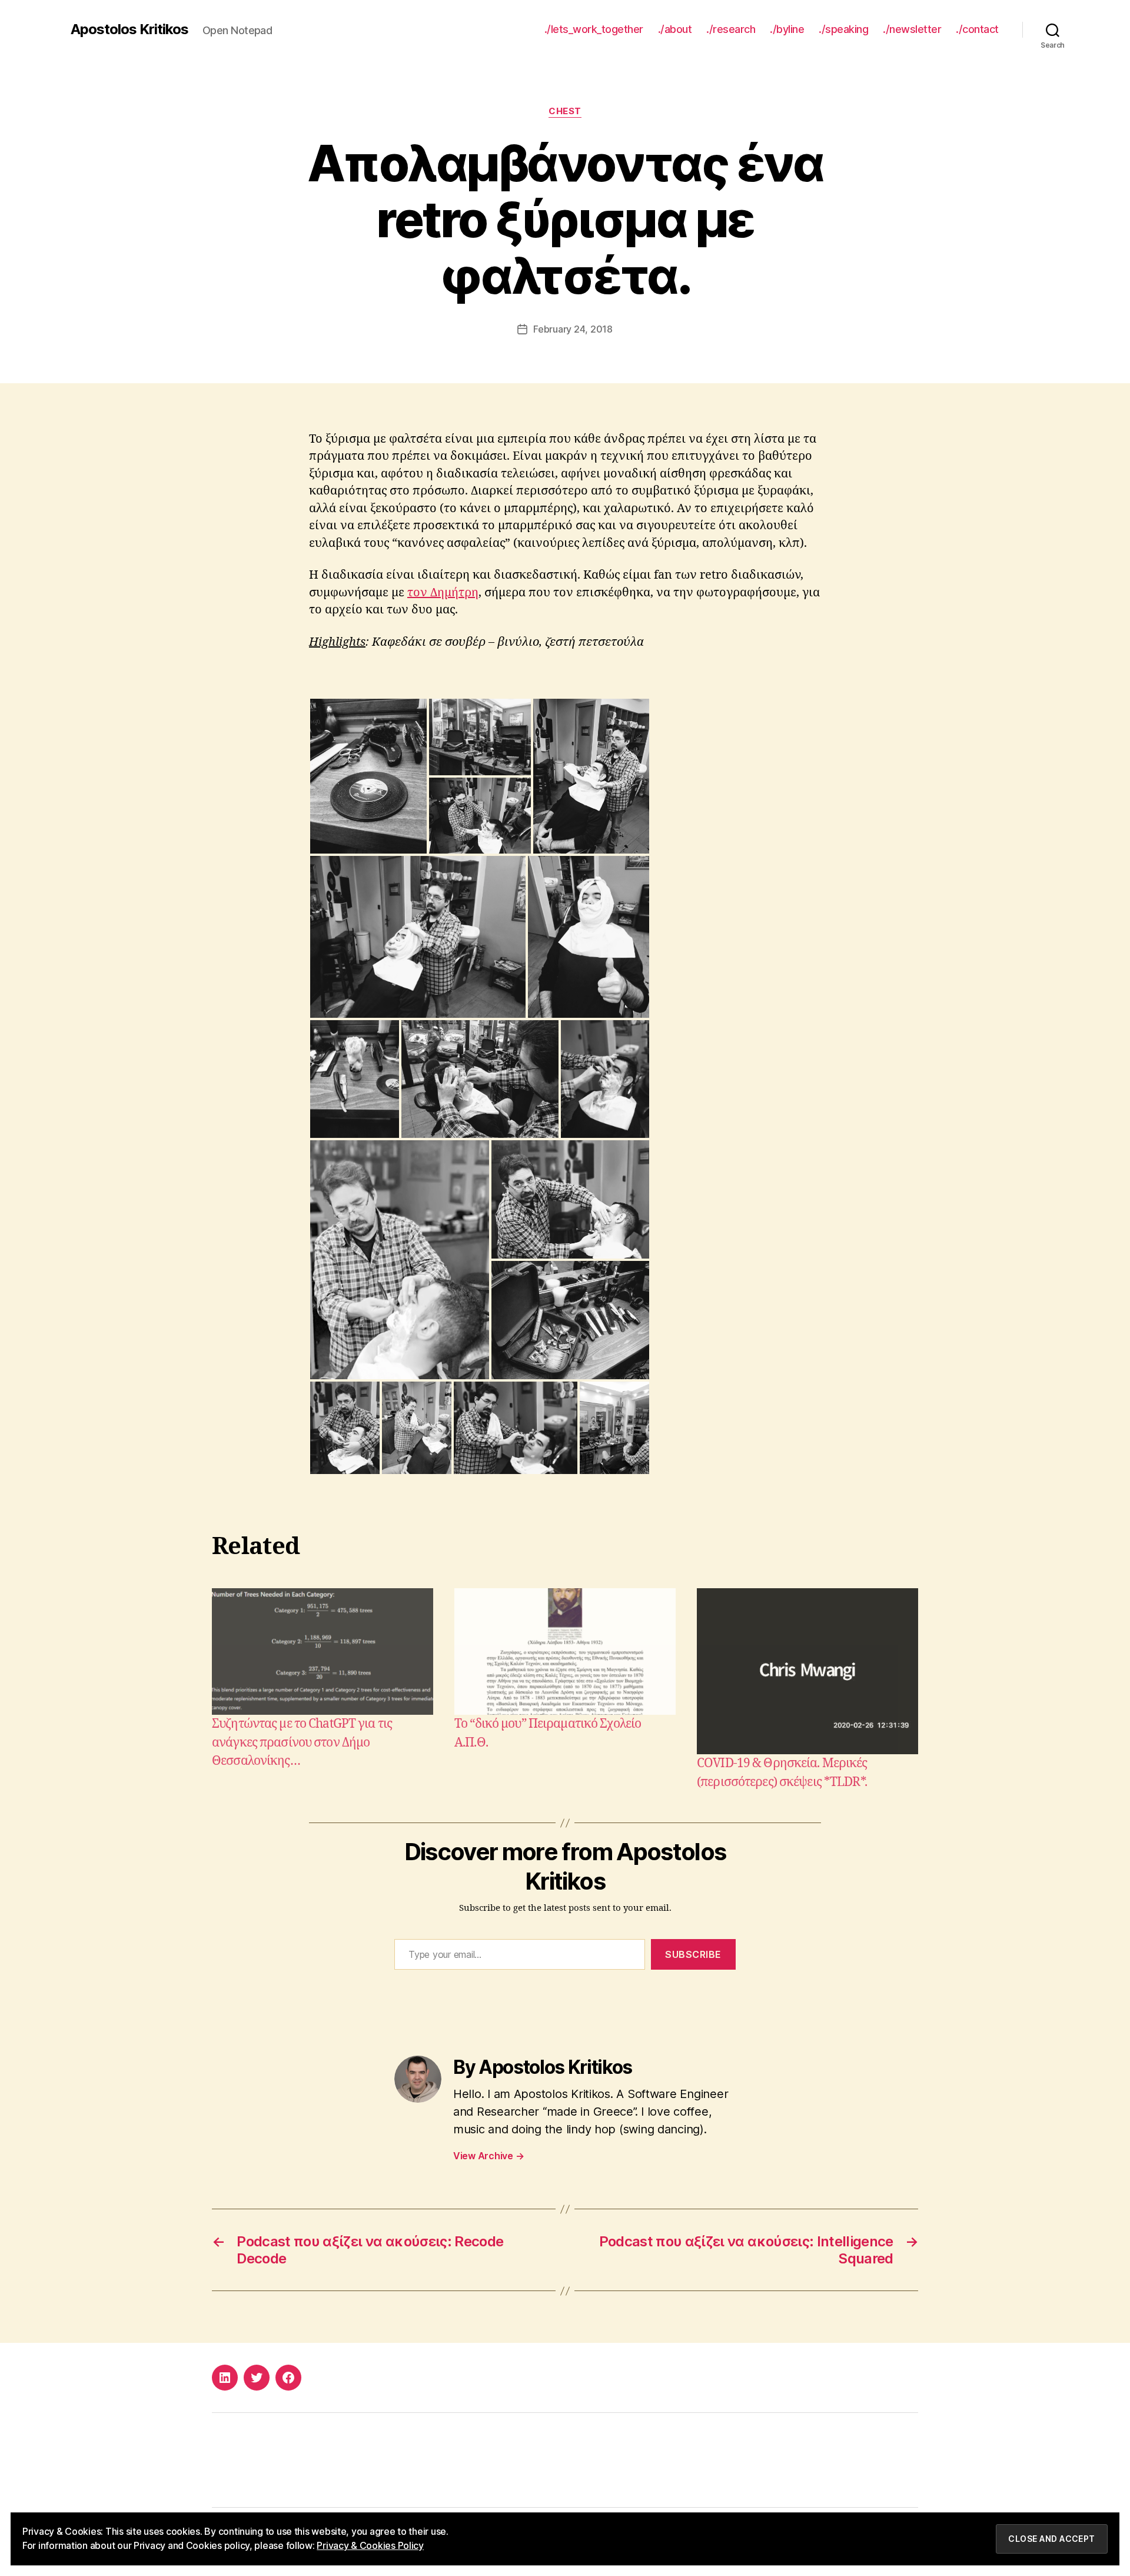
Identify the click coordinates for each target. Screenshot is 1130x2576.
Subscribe (693, 1954)
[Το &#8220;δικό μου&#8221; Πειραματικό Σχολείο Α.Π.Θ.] (565, 1652)
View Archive (488, 2156)
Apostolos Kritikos (129, 29)
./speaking (843, 29)
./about (675, 29)
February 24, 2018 (573, 329)
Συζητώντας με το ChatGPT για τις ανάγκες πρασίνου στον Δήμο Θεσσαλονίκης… (302, 1742)
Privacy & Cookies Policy (370, 2545)
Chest (565, 111)
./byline (787, 29)
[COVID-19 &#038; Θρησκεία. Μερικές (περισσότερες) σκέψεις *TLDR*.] (807, 1671)
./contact (977, 29)
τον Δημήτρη (443, 592)
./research (731, 29)
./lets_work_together (594, 29)
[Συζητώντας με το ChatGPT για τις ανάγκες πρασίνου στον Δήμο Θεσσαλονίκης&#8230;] (323, 1652)
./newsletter (912, 29)
